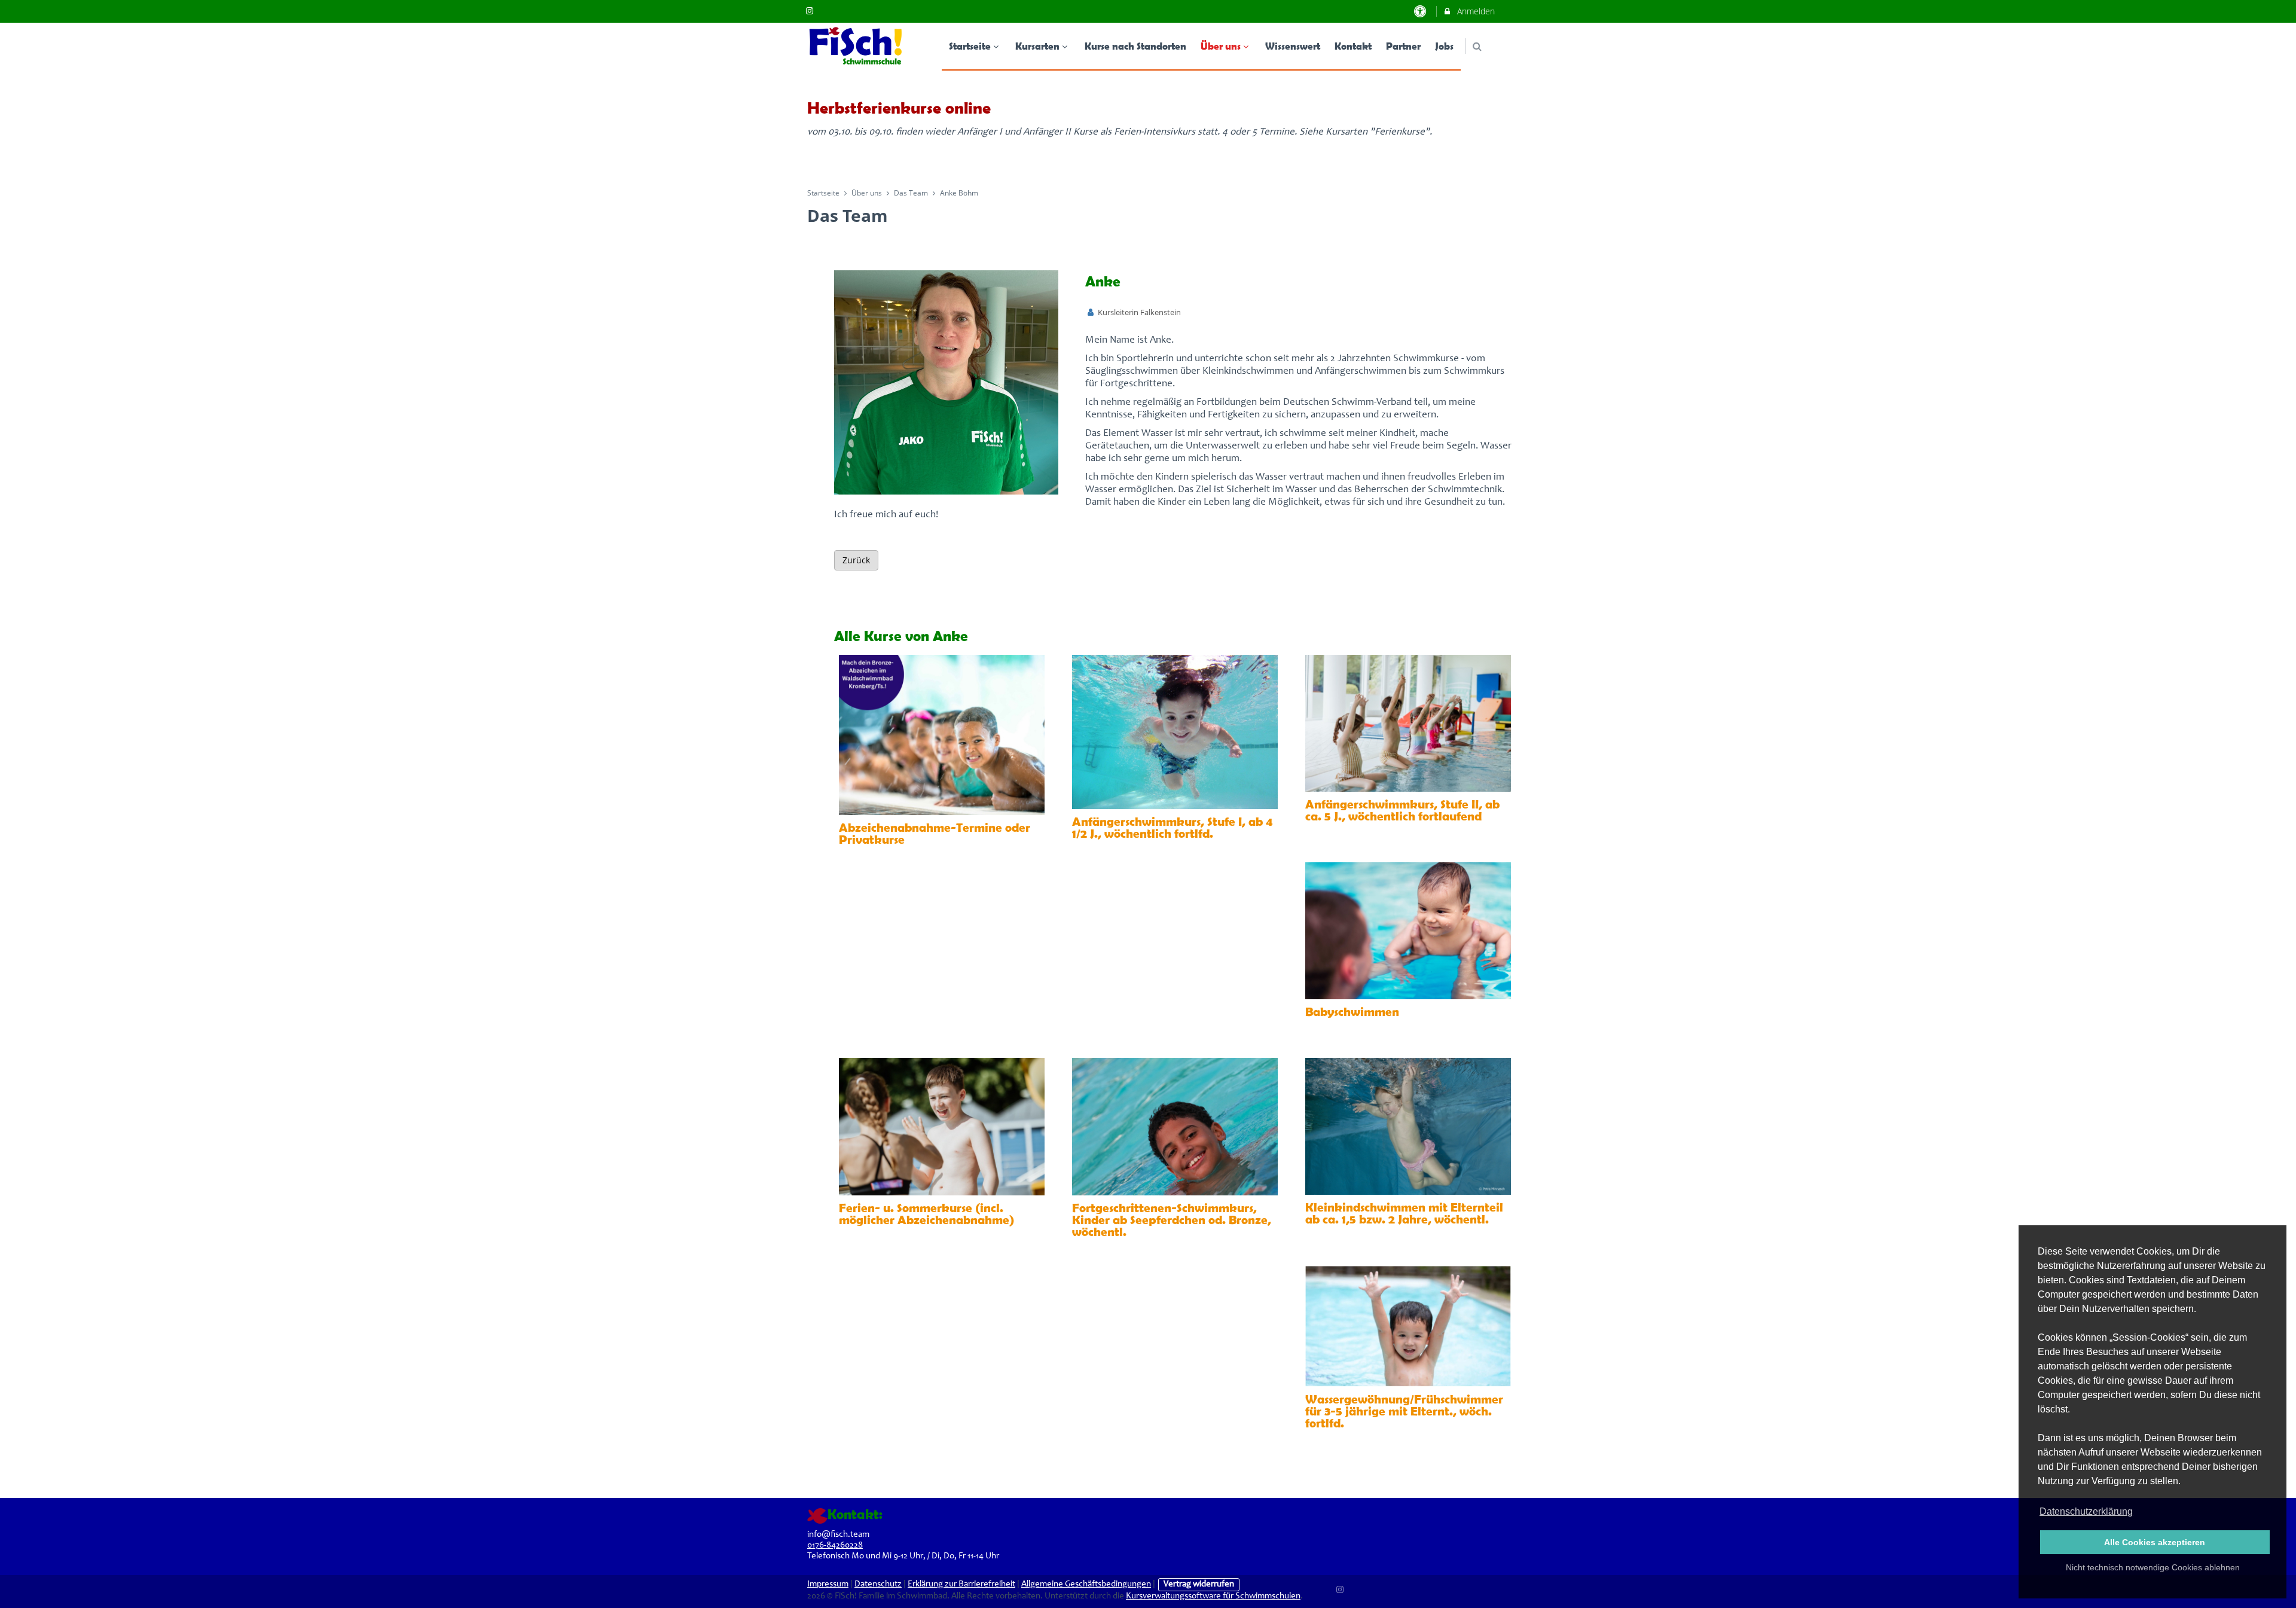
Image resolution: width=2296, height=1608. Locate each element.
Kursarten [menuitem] (1037, 46)
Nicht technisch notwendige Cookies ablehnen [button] (2153, 1567)
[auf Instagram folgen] (811, 10)
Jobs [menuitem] (1444, 46)
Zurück (856, 560)
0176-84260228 (835, 1546)
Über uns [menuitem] (1221, 46)
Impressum (828, 1584)
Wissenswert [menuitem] (1293, 46)
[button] (1477, 46)
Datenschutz (878, 1584)
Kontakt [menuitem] (1353, 46)
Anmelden (1475, 11)
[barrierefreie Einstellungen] (1422, 11)
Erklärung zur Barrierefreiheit (961, 1584)
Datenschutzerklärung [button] (2086, 1511)
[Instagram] (1341, 1588)
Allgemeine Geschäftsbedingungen (1086, 1584)
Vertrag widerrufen (1199, 1584)
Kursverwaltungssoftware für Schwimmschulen (1213, 1596)
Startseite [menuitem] (970, 46)
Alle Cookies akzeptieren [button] (2155, 1542)
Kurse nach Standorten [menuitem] (1135, 46)
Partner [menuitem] (1403, 46)
